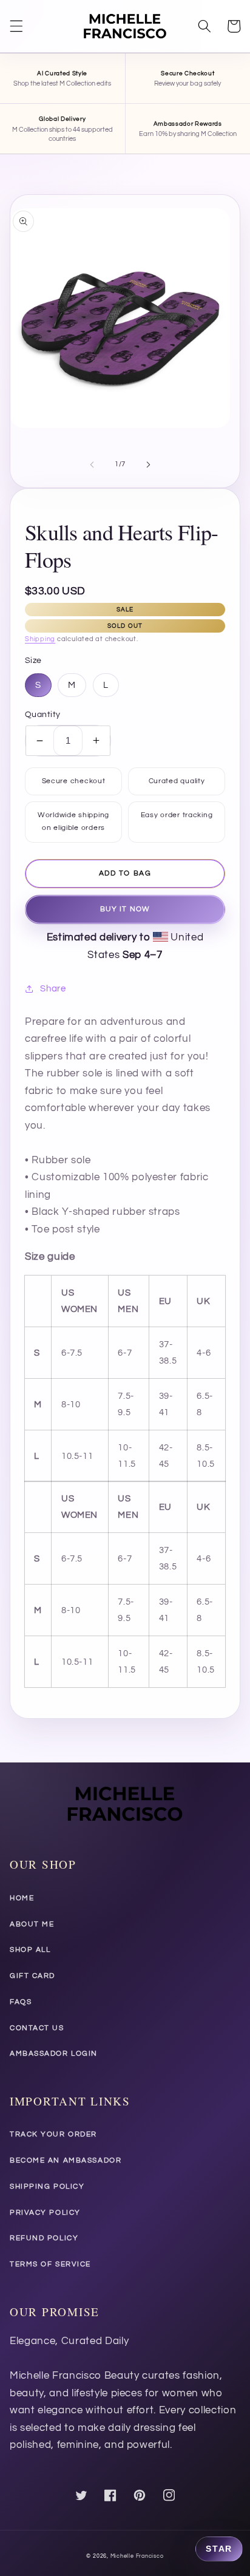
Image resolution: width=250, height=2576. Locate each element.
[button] (16, 26)
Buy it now (125, 909)
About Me (32, 1924)
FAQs (21, 2002)
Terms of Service (50, 2264)
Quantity (43, 714)
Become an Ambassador (66, 2160)
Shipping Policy (47, 2187)
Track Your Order (53, 2134)
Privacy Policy (45, 2213)
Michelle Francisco (137, 2556)
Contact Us (37, 2028)
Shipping (40, 639)
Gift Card (32, 1976)
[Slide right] (148, 464)
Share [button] (53, 988)
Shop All (30, 1950)
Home (22, 1898)
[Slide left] (92, 464)
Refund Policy (44, 2238)
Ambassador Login (54, 2054)
